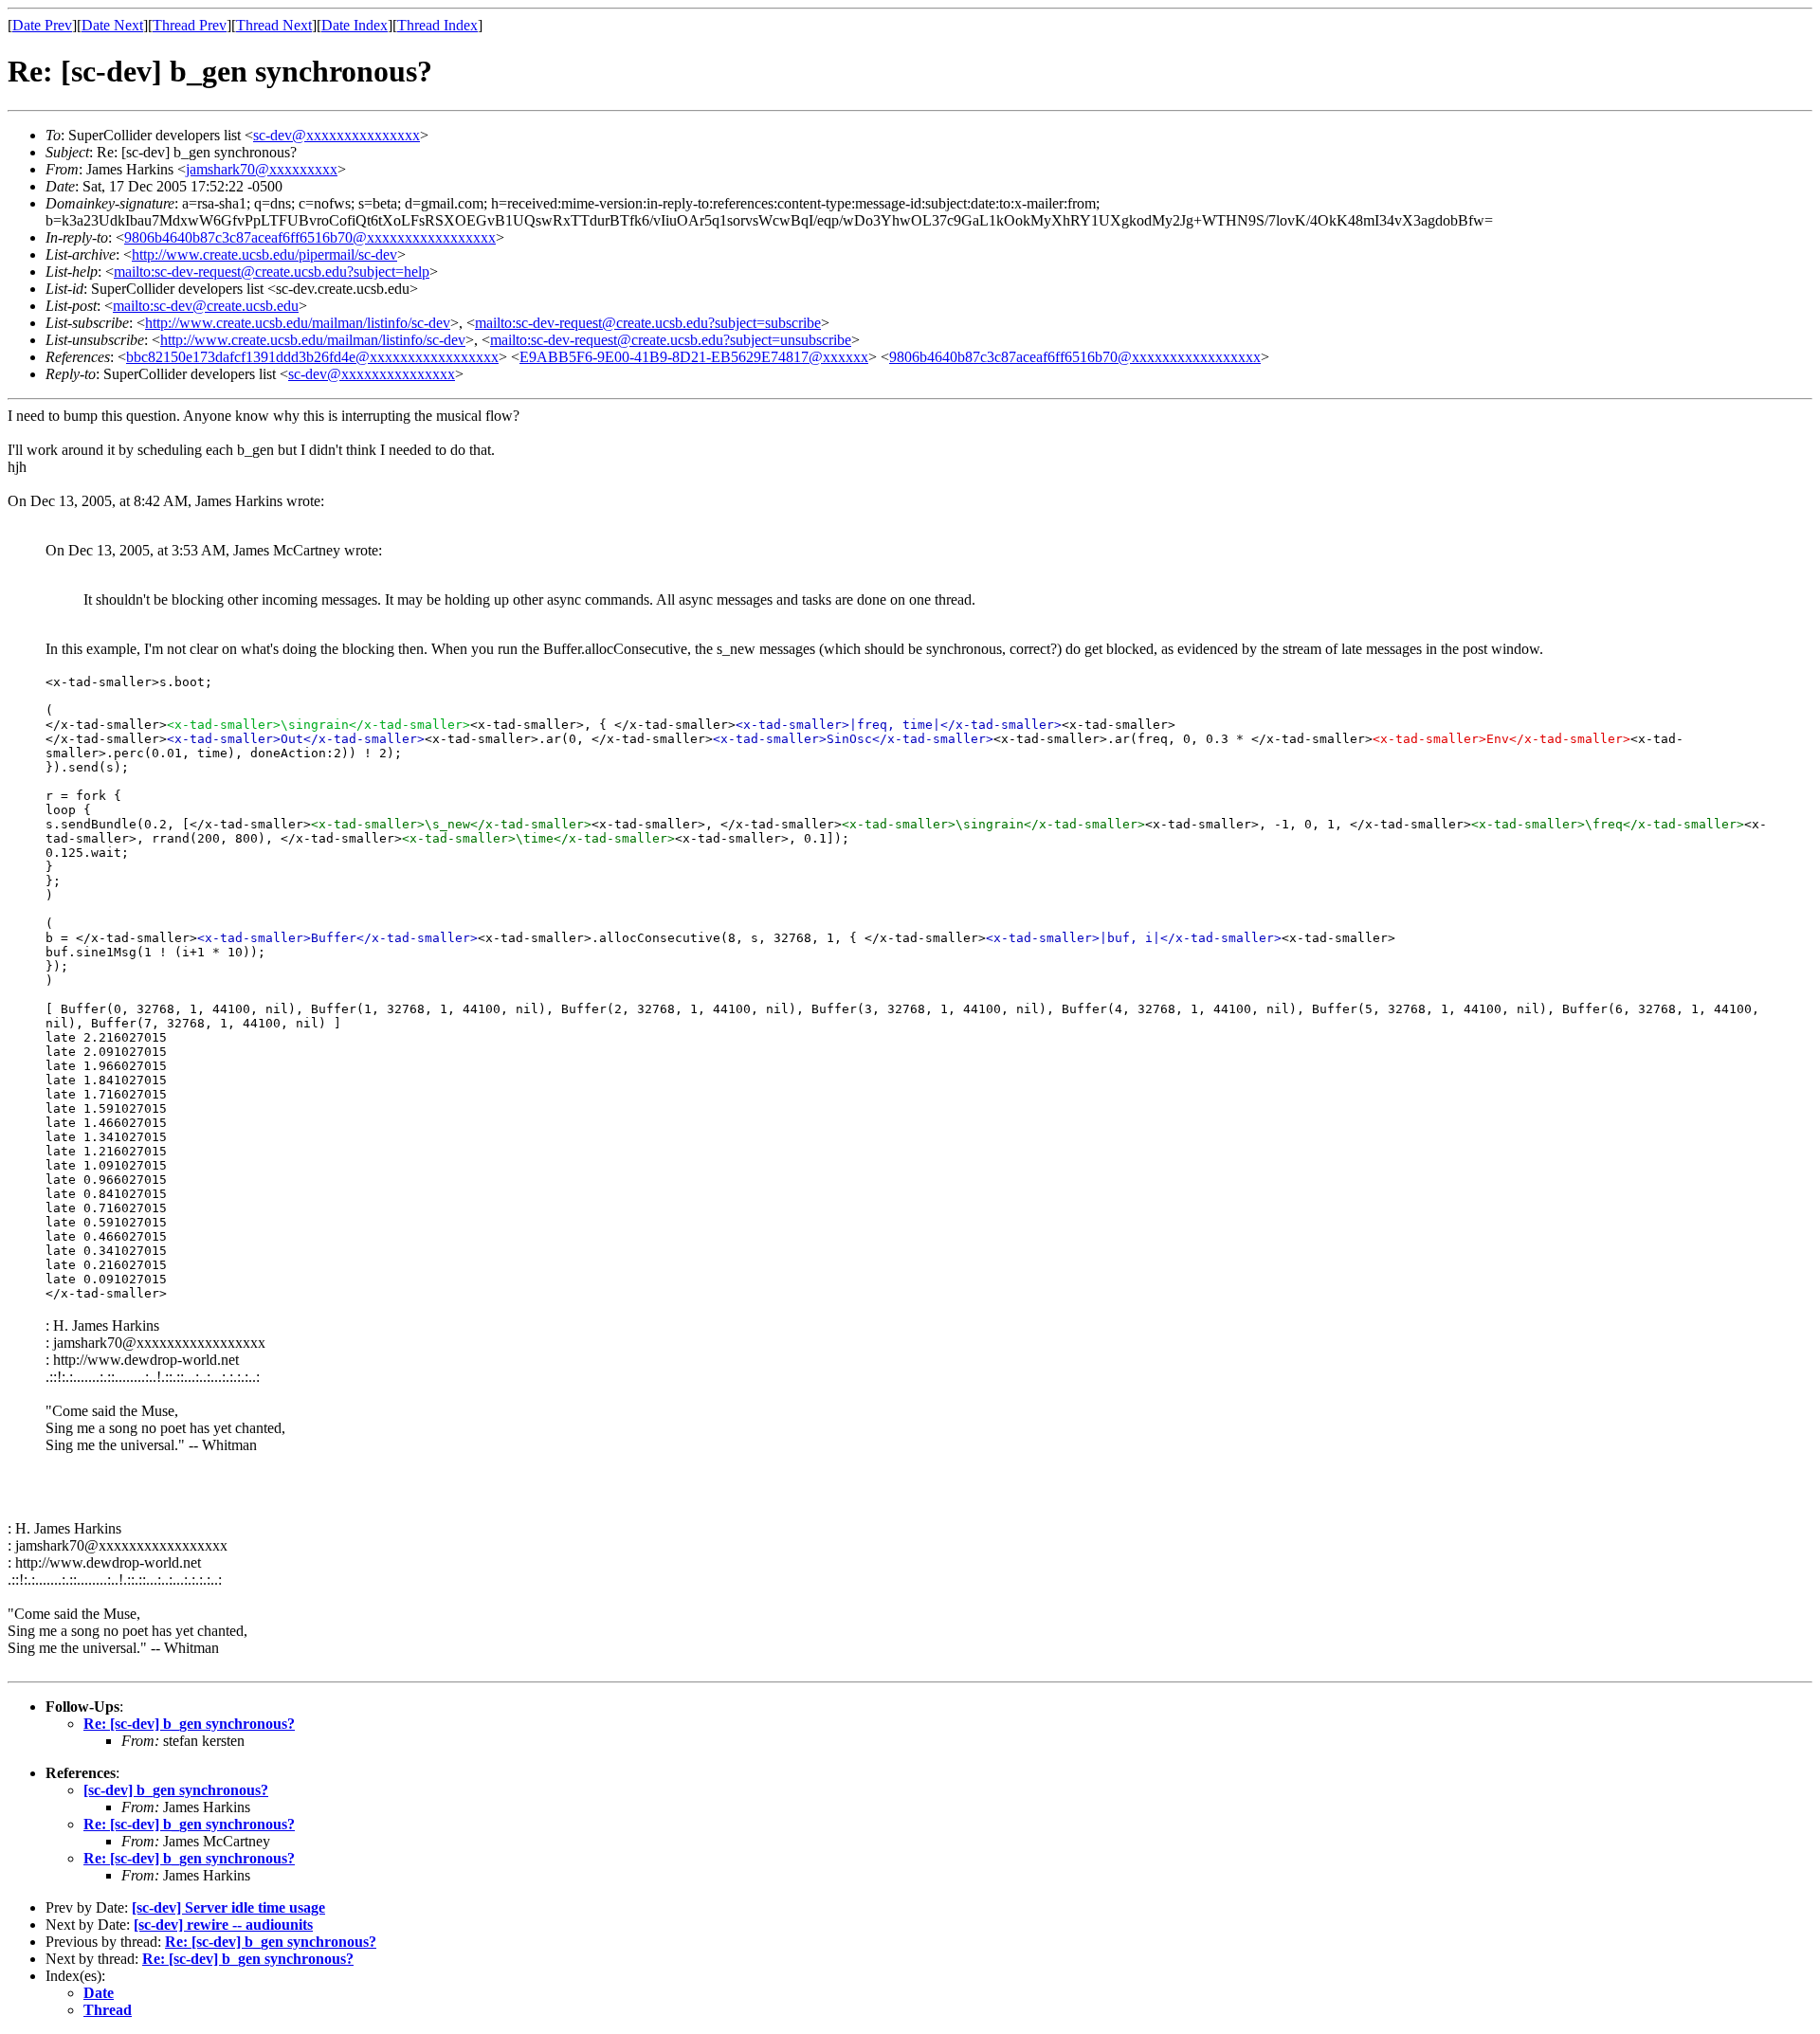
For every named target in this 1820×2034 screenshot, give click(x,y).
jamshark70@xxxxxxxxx (262, 169)
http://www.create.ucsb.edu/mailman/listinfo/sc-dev (298, 323)
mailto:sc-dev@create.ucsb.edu (206, 306)
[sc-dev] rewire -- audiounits (223, 1925)
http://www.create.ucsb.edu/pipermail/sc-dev (264, 254)
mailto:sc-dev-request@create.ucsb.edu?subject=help (272, 272)
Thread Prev (190, 25)
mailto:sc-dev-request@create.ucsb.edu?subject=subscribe (648, 323)
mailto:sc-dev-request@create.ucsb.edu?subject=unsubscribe (671, 340)
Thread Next (274, 25)
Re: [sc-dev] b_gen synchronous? (189, 1724)
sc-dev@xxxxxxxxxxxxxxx (337, 135)
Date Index (355, 25)
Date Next (112, 25)
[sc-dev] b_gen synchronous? (176, 1790)
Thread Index (437, 25)
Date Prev (42, 25)
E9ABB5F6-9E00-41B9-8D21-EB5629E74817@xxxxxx (694, 357)
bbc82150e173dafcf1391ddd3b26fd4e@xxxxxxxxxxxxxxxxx (312, 357)
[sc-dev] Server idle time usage (228, 1907)
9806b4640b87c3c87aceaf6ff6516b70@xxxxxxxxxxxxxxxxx (310, 237)
